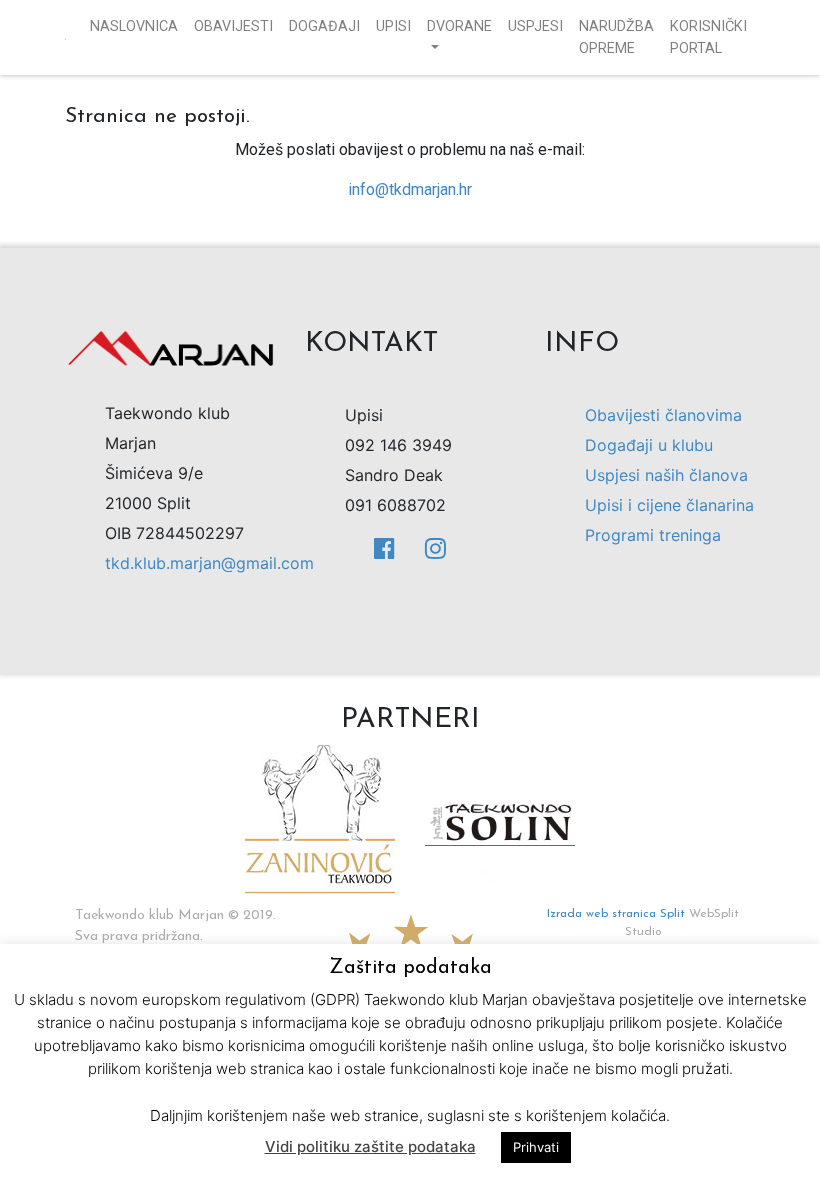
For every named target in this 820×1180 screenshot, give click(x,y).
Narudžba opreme (616, 37)
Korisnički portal (708, 37)
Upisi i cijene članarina (669, 505)
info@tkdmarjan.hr (410, 189)
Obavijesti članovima (663, 415)
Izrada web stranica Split (616, 914)
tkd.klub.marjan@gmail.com (209, 563)
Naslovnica (134, 26)
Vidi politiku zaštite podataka (370, 1146)
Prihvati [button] (536, 1147)
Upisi (393, 26)
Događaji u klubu (649, 445)
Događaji (324, 26)
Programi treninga (653, 535)
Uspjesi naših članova (666, 475)
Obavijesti (233, 26)
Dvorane (459, 26)
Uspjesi (535, 26)
